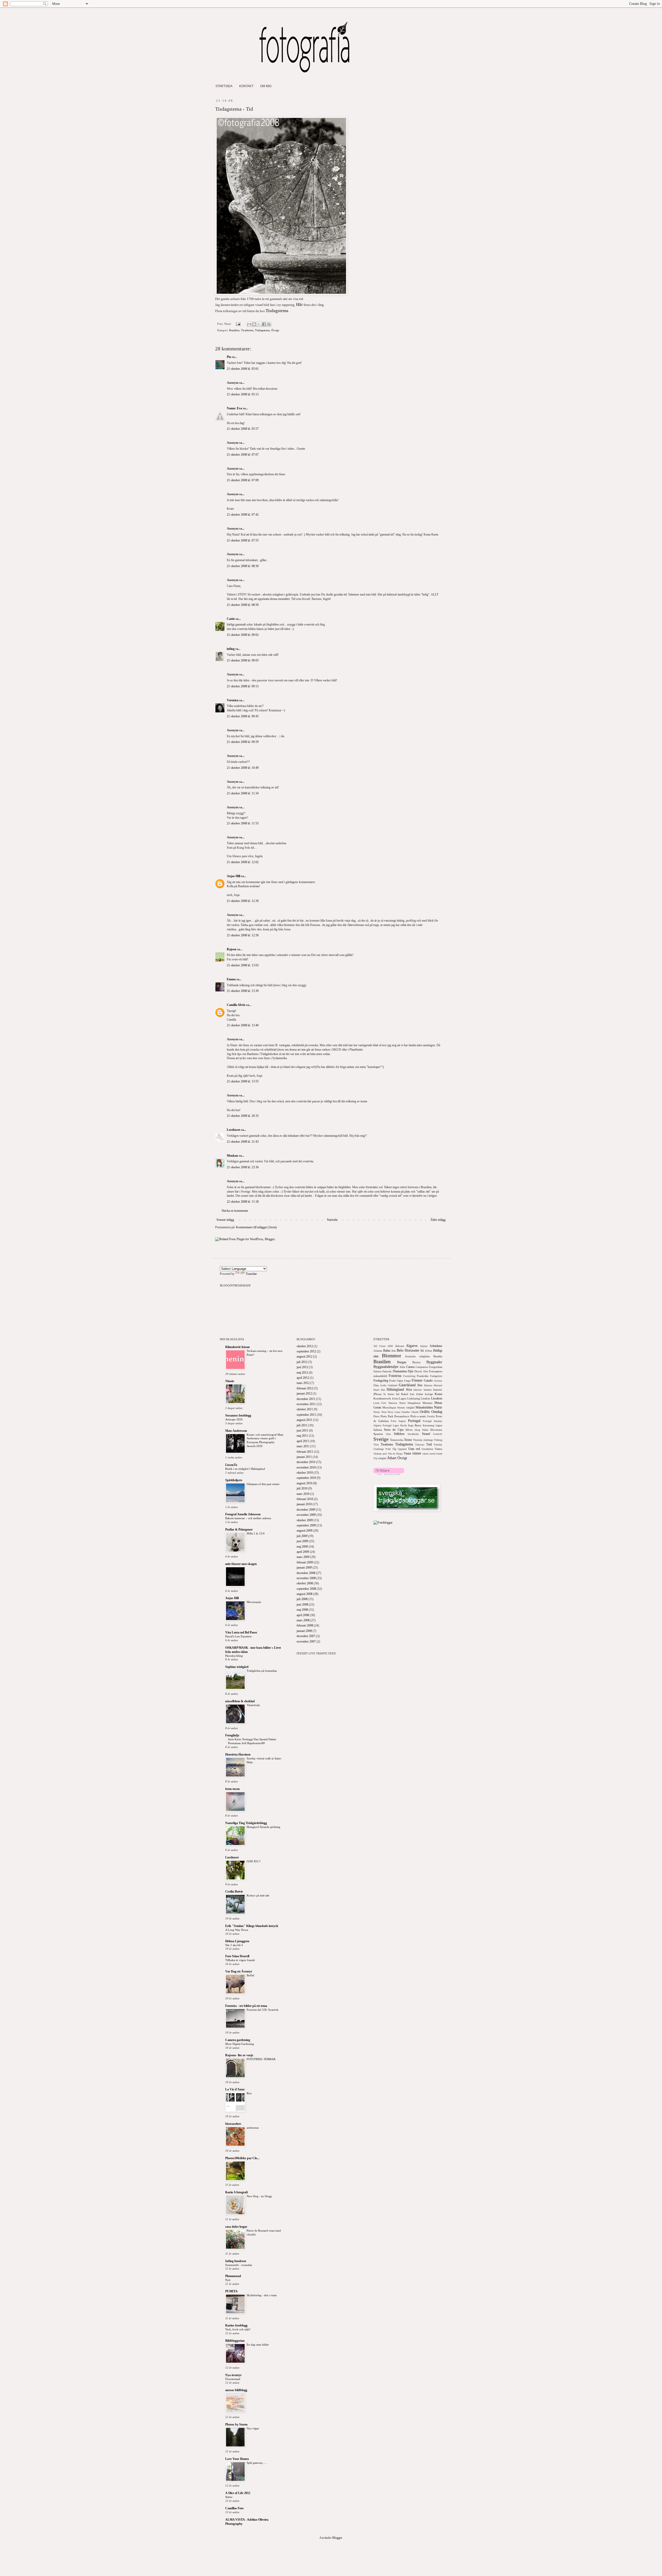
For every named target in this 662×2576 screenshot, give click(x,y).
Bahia (387, 1351)
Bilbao (429, 1351)
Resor (418, 1425)
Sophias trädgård (237, 1667)
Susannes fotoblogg (238, 1415)
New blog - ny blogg (259, 2196)
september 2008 (306, 1589)
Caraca (410, 1367)
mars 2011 (303, 1446)
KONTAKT (246, 86)
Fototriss (395, 1376)
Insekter (428, 1390)
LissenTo (231, 1465)
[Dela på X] (259, 324)
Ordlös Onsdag (431, 1412)
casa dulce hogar (236, 2227)
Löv (384, 1403)
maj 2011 (302, 1436)
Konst (438, 1394)
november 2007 (306, 1641)
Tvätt (388, 1449)
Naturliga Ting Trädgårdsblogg (246, 1823)
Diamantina (400, 1371)
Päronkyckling (234, 1656)
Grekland (393, 1385)
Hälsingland (395, 1389)
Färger (407, 1381)
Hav (420, 1385)
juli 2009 (302, 1536)
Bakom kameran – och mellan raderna (248, 1518)
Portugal (414, 1421)
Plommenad (233, 2276)
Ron (249, 2093)
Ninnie (230, 1381)
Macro (403, 1403)
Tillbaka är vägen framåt (240, 1960)
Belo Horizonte (408, 1350)
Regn (411, 1425)
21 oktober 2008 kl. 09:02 (243, 635)
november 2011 (306, 1404)
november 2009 (306, 1515)
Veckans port (380, 1454)
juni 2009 (302, 1541)
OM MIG (266, 86)
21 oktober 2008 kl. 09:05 (243, 660)
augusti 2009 (304, 1531)
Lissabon (437, 1398)
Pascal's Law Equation (238, 1636)
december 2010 (306, 1462)
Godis (383, 1385)
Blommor (392, 1356)
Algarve (412, 1346)
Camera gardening (238, 2040)
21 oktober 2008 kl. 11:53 (243, 823)
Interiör (438, 1390)
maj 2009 (302, 1547)
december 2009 (306, 1510)
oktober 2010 (305, 1473)
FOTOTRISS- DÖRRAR (261, 2059)
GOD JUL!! (254, 1861)
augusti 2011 (304, 1420)
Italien (391, 1394)
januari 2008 (304, 1631)
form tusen (232, 1789)
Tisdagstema (262, 330)
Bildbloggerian (235, 2341)
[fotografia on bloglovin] (389, 1474)
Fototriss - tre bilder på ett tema (246, 2006)
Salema (378, 1430)
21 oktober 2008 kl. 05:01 (243, 369)
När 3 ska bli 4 (234, 1945)
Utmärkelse (427, 1449)
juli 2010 (302, 1488)
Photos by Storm (236, 2424)
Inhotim (418, 1390)
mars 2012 (303, 1383)
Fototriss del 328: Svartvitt (262, 2010)
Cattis (231, 619)
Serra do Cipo (394, 1430)
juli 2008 (302, 1599)
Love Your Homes (237, 2459)
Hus (383, 1390)
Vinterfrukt (253, 1705)
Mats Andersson (236, 1431)
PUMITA (231, 2291)
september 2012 (306, 1351)
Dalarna (377, 1371)
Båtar (403, 1367)
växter (417, 1453)
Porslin (431, 1416)
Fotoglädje (232, 1735)
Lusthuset (234, 1130)
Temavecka (397, 1440)
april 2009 (303, 1552)
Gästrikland (407, 1385)
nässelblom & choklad (240, 1701)
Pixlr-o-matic (418, 1416)
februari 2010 (305, 1499)
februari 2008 (305, 1625)
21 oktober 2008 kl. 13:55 (243, 1081)
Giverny (438, 1381)
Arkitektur (436, 1346)
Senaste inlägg (225, 1220)
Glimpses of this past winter (263, 1484)
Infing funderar (236, 2261)
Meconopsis (254, 1602)
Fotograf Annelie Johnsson (243, 1514)
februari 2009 (305, 1562)
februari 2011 (305, 1452)
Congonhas (435, 1367)
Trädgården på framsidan (262, 1671)
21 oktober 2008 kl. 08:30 (243, 566)
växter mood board (432, 1454)
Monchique (389, 1407)
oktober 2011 (305, 1409)
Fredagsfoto (436, 1376)
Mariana (427, 1403)
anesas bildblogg (236, 2390)
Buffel (250, 1975)
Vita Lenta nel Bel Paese (241, 1632)
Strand (426, 1434)
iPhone (378, 1394)
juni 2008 (302, 1605)
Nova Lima (394, 1412)
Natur (438, 1407)
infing (231, 649)
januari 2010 (304, 1504)
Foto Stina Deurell (237, 1956)
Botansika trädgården (417, 1356)
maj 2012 (302, 1373)
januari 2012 (304, 1394)
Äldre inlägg (438, 1220)
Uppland (402, 1449)
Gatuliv (428, 1381)
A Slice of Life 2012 (238, 2493)
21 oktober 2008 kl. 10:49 (243, 768)
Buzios (416, 1362)
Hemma (428, 1385)
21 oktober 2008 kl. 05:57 (243, 429)
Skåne (425, 1430)
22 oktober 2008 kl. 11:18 (243, 1202)
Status (229, 2497)
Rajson (232, 949)
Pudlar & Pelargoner (239, 1530)
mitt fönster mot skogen (241, 1564)
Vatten (438, 1449)
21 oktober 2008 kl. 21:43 (243, 1142)
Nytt (228, 2280)
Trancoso (420, 1445)
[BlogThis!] (254, 324)
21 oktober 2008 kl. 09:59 (243, 742)
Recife (404, 1425)
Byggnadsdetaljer (386, 1367)
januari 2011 (304, 1457)
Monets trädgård (406, 1408)
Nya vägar (253, 2428)
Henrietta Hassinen (238, 1754)
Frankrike (423, 1376)
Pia (229, 357)
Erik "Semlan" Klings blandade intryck (252, 1926)
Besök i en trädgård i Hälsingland (245, 1469)
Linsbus (425, 1398)
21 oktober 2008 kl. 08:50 (243, 605)
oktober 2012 (305, 1346)
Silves (409, 1430)
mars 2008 (303, 1620)
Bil (422, 1351)
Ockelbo (406, 1412)
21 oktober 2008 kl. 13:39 (243, 991)
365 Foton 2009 (383, 1346)
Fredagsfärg (381, 1381)
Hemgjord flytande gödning (264, 1827)
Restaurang (428, 1425)
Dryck (418, 1371)
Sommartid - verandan (239, 2265)
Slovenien (436, 1430)
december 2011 (306, 1399)
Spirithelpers (234, 1480)
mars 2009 (303, 1557)
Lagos (403, 1398)
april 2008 (303, 1615)
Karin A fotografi (236, 2192)
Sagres (439, 1425)
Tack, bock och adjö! (238, 2329)
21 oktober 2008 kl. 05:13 (243, 394)
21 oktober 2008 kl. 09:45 (243, 716)
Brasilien (234, 330)
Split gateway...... (257, 2463)
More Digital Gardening (240, 2044)
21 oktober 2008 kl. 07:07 (243, 455)
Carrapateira (422, 1367)
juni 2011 (302, 1430)
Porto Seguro (398, 1421)
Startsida (332, 1220)
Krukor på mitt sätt (258, 1895)
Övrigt (275, 330)
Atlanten (378, 1351)
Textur (408, 1440)
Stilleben (399, 1434)
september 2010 (306, 1478)
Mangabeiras (414, 1403)
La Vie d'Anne (235, 2089)
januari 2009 (304, 1568)
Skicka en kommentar (235, 1211)
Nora (384, 1412)
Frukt (392, 1381)
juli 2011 (302, 1425)
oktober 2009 (305, 1520)
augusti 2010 (304, 1483)
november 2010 (306, 1467)
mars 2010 (303, 1494)
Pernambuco (402, 1416)
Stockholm (413, 1434)
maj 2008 (302, 1610)
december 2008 (306, 1573)
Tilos (376, 1445)
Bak (394, 1351)
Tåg (394, 1449)
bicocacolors (233, 2124)
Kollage (429, 1394)
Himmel (438, 1385)
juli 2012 (302, 1362)
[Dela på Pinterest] (269, 324)
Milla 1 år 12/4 (256, 1533)
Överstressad (233, 2379)
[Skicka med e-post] (249, 324)
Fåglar (400, 1381)
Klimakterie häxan (238, 1347)
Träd (429, 1444)
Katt (412, 1394)
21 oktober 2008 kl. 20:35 (243, 1116)
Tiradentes (247, 330)
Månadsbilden (424, 1407)
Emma (231, 979)
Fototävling (409, 1376)
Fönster (417, 1380)
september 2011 (306, 1415)
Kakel (405, 1394)
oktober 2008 (305, 1583)
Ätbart (392, 1458)
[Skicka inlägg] (238, 324)
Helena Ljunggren (237, 1941)
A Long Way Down (237, 1930)
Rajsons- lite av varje (239, 2055)
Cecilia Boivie (234, 1892)
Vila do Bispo (395, 1454)
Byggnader (434, 1362)
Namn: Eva (234, 408)
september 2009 (306, 1525)
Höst (409, 1390)
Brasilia (438, 1356)
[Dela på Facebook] (264, 324)
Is (385, 1394)
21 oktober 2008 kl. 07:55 (243, 540)
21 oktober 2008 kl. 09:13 (243, 686)
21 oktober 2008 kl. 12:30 (243, 901)
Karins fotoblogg (236, 2325)
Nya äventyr (233, 2375)
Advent (400, 1346)
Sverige (381, 1439)
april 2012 (303, 1378)
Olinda (415, 1412)
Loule (376, 1403)
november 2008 (306, 1578)
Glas (376, 1385)
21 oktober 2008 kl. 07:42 (243, 515)
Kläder (420, 1394)
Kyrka (395, 1399)
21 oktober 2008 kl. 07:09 (243, 480)
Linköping (414, 1398)
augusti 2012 (304, 1357)
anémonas (253, 2128)
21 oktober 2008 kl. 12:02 (243, 862)
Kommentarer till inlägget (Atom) (256, 1227)
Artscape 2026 (234, 1419)
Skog (417, 1430)
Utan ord (414, 1449)
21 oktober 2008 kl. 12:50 (243, 935)
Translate (251, 1274)
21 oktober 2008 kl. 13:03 (243, 965)
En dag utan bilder (258, 2345)
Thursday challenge (423, 1440)
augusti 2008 (304, 1594)
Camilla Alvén (236, 1005)
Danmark (387, 1371)
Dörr (426, 1371)
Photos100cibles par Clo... (242, 2158)
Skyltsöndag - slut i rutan (262, 2295)
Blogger (337, 2538)
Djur (411, 1371)
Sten (388, 1434)
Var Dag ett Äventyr (239, 1971)
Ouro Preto (380, 1416)
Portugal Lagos (391, 1425)
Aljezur (424, 1346)
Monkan (232, 1156)
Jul (398, 1394)
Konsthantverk (382, 1398)
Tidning (438, 1440)
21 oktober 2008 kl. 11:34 (243, 793)
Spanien (378, 1434)
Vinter (407, 1453)
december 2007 (306, 1636)
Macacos (393, 1403)
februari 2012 (305, 1388)
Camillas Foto (234, 2508)
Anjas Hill (234, 876)
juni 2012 (302, 1367)
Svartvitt (438, 1434)
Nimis (377, 1412)
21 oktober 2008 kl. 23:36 (243, 1167)
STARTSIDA (224, 86)
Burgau (402, 1362)
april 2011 (303, 1441)
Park (391, 1416)
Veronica (233, 700)
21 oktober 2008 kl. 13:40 (243, 1025)
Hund (376, 1390)
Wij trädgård (380, 1458)
